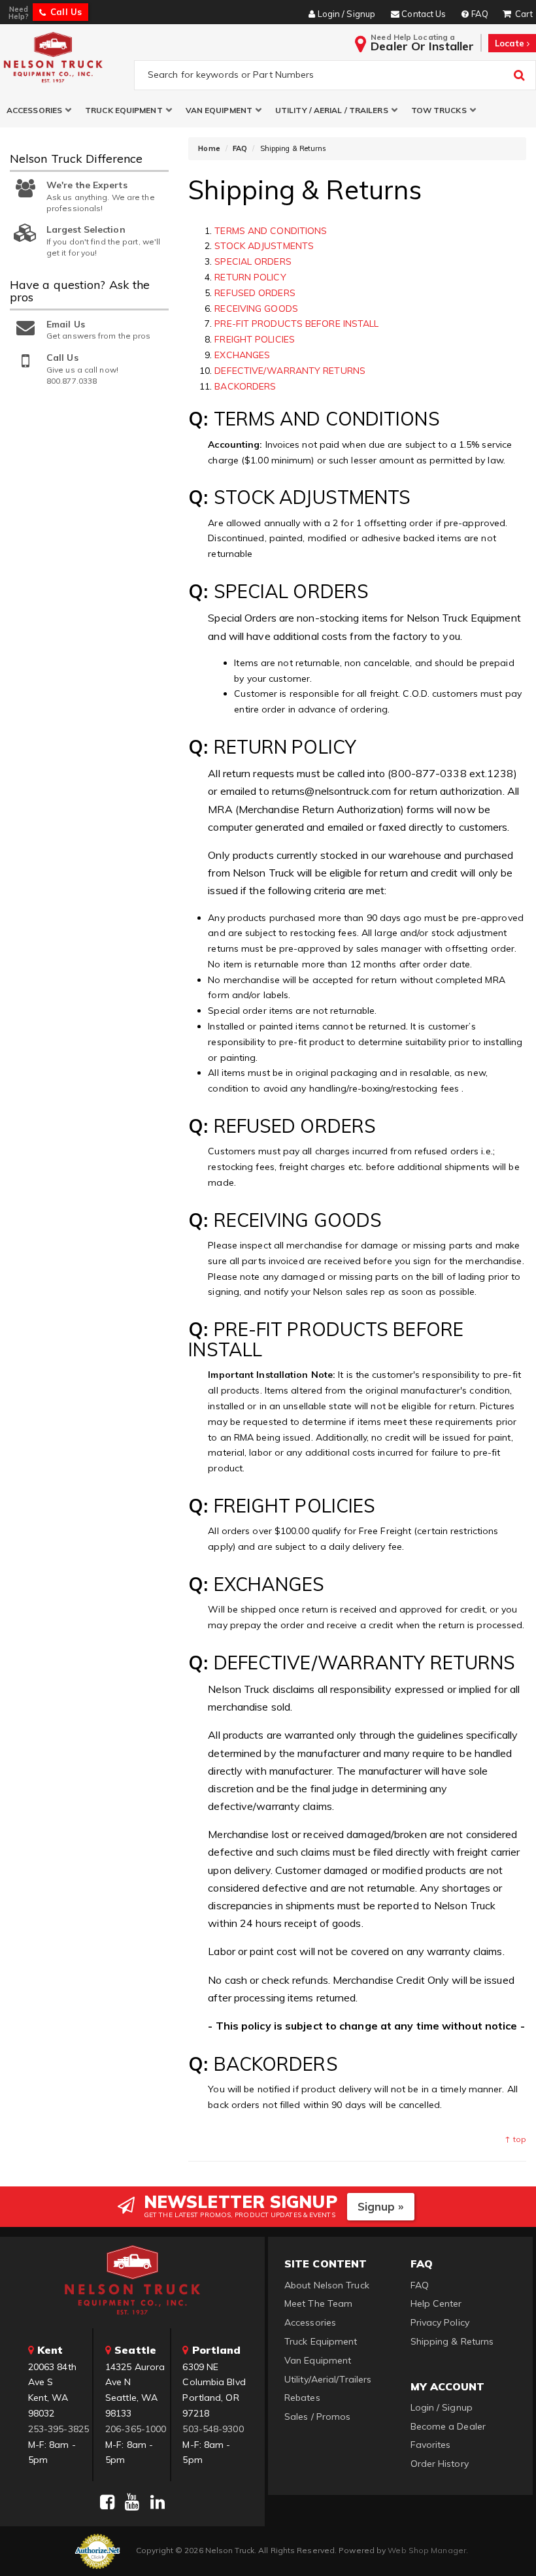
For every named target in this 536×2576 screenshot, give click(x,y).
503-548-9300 (213, 2429)
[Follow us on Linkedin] (158, 2502)
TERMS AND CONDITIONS (271, 231)
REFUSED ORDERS (255, 293)
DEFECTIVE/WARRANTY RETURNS (290, 371)
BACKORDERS (245, 386)
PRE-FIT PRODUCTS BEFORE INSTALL (296, 324)
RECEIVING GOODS (256, 309)
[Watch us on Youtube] (132, 2502)
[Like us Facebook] (107, 2502)
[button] (39, 110)
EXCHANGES (242, 355)
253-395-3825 (59, 2429)
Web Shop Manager (427, 2550)
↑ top (515, 2139)
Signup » (381, 2206)
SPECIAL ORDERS (253, 261)
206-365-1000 (136, 2429)
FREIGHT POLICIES (255, 339)
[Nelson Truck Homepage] (64, 57)
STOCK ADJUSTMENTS (264, 246)
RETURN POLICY (250, 277)
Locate (511, 43)
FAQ (240, 148)
